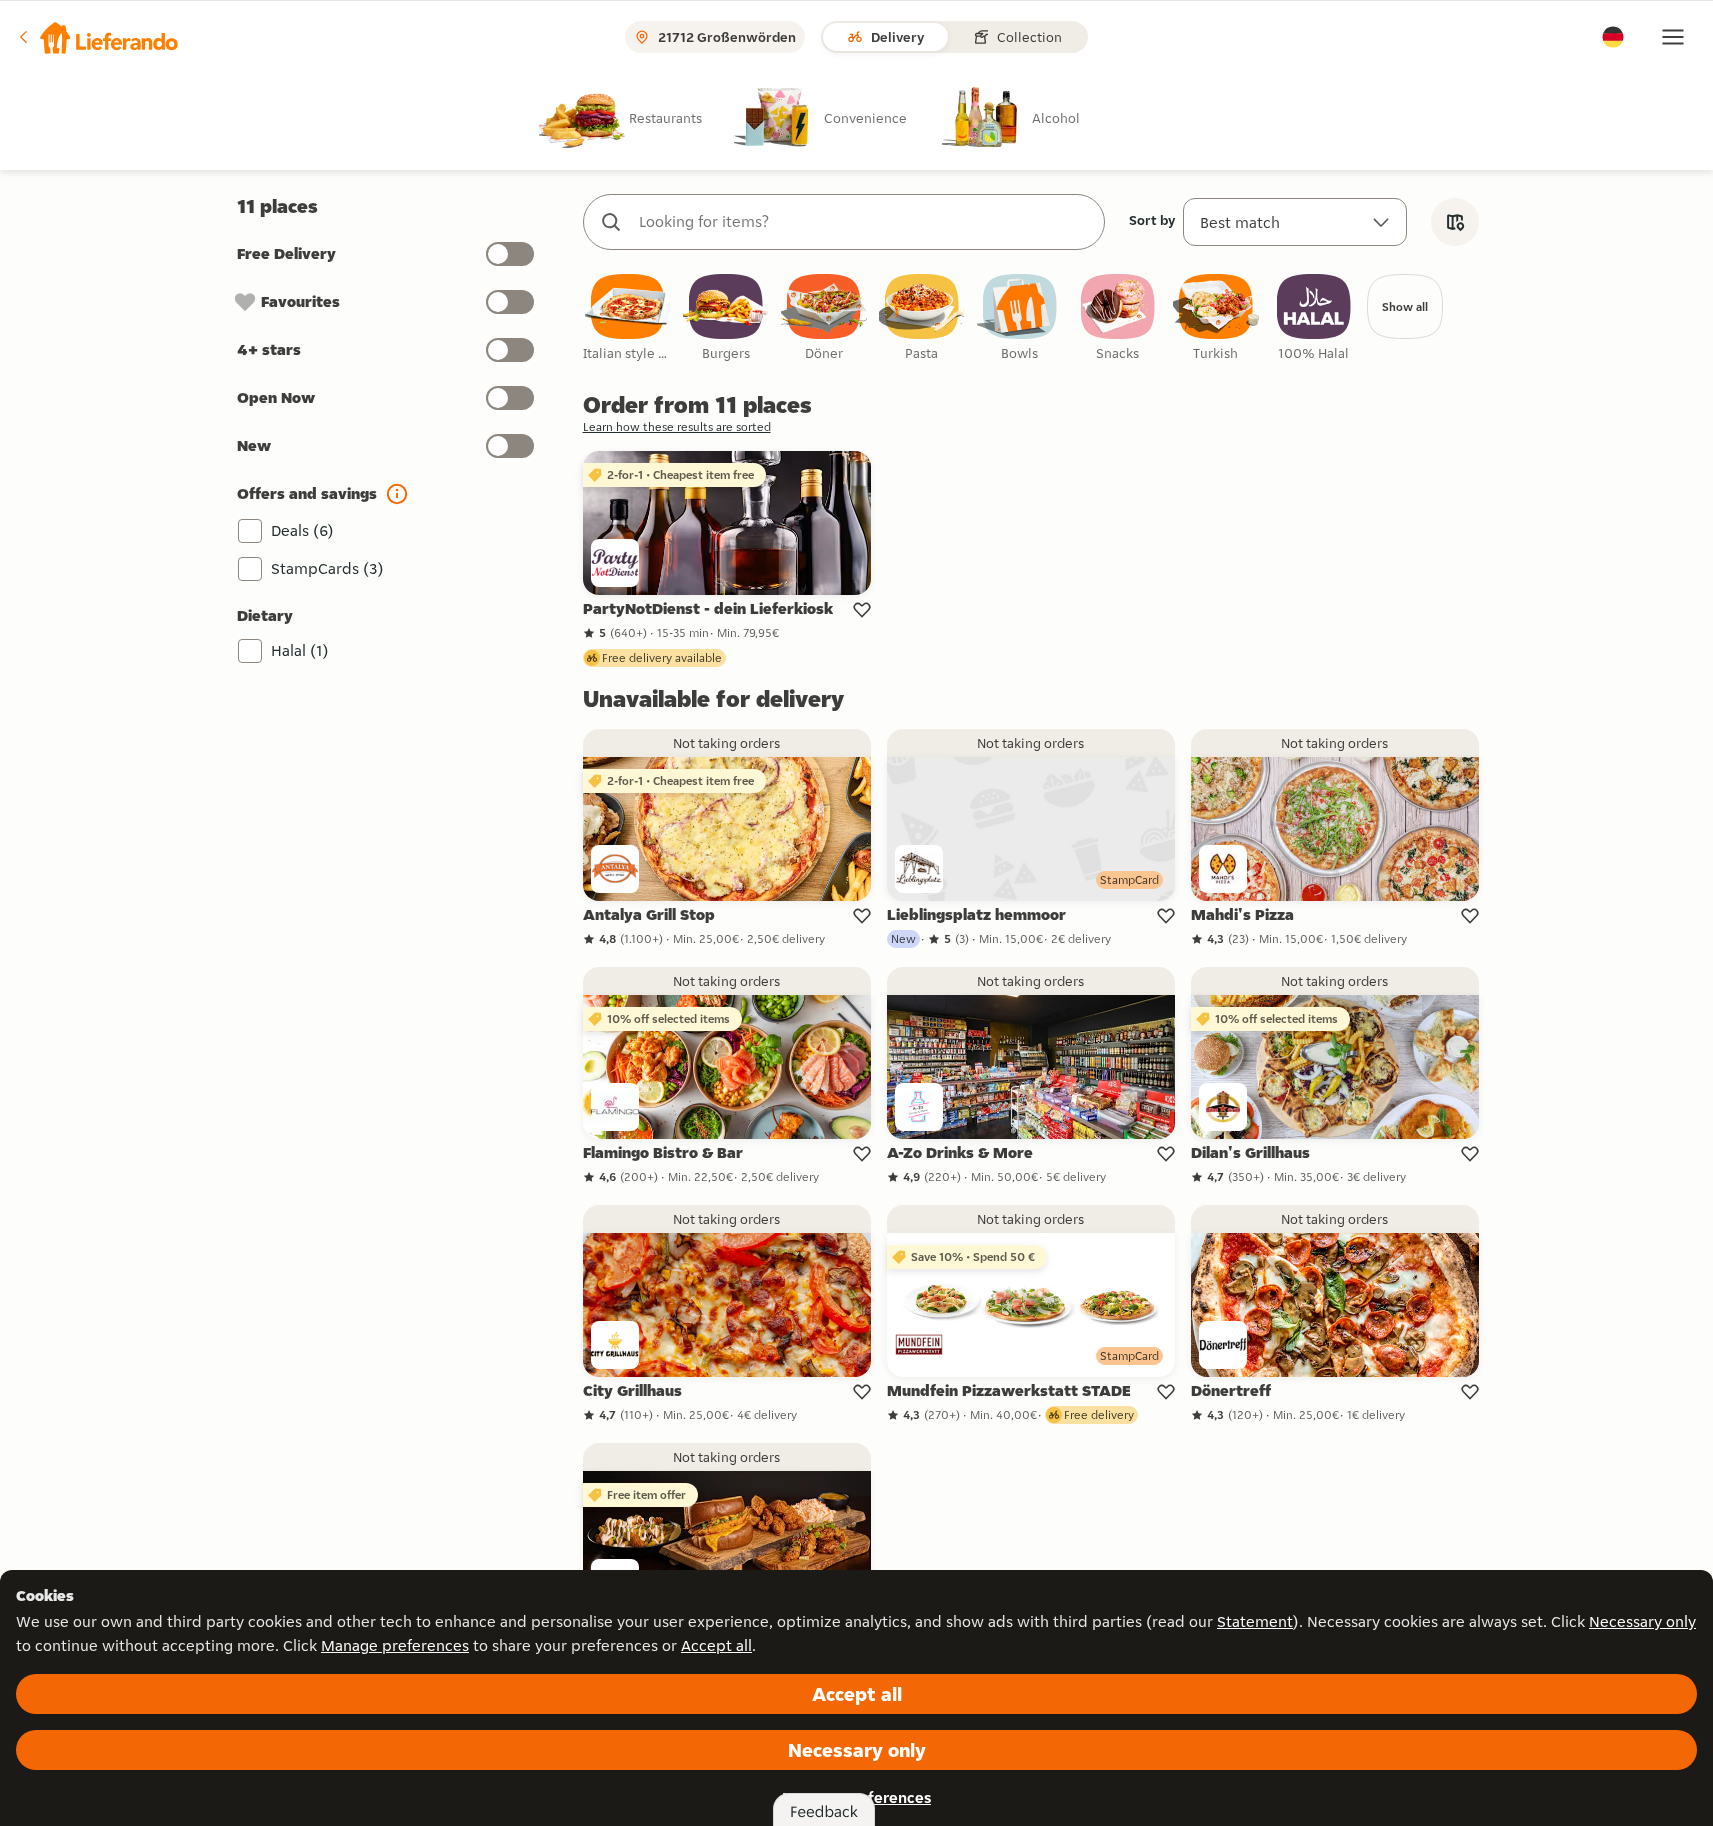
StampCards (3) (327, 568)
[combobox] (864, 222)
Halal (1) (300, 650)
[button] (97, 37)
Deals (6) (302, 530)
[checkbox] (628, 318)
